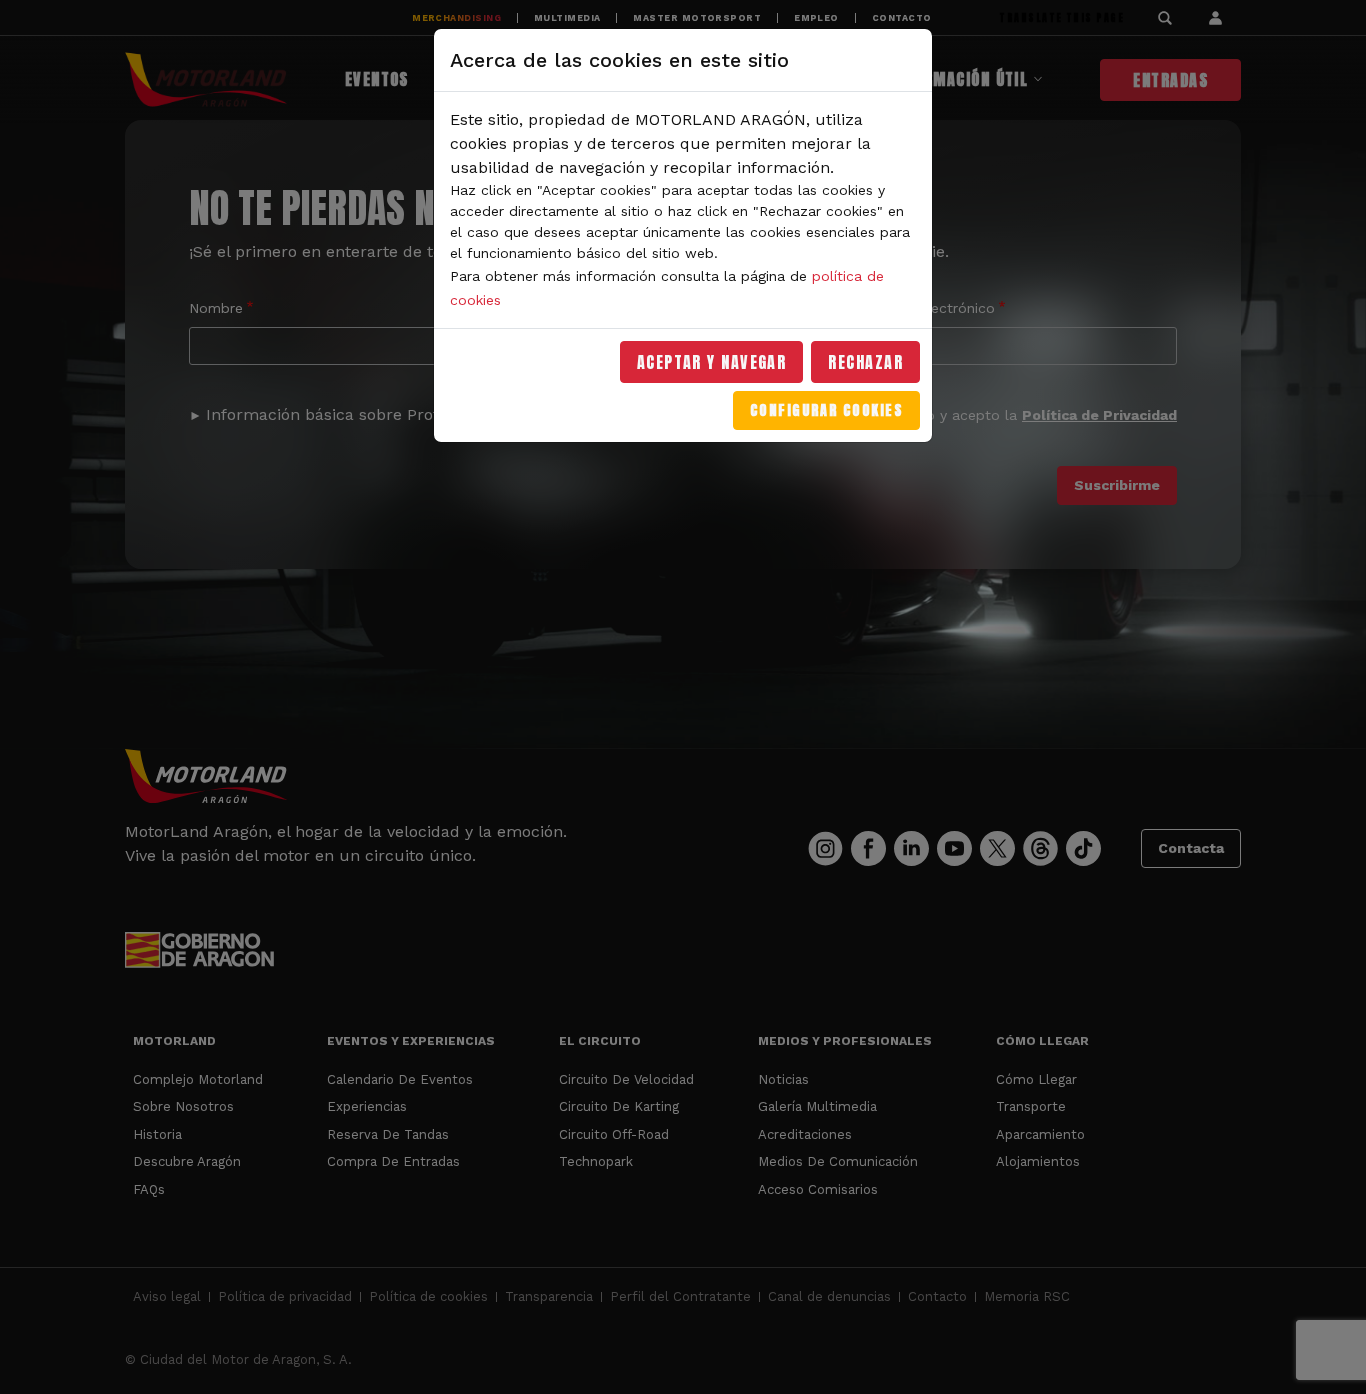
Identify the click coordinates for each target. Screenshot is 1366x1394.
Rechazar (865, 362)
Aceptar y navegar (712, 362)
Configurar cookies (826, 410)
